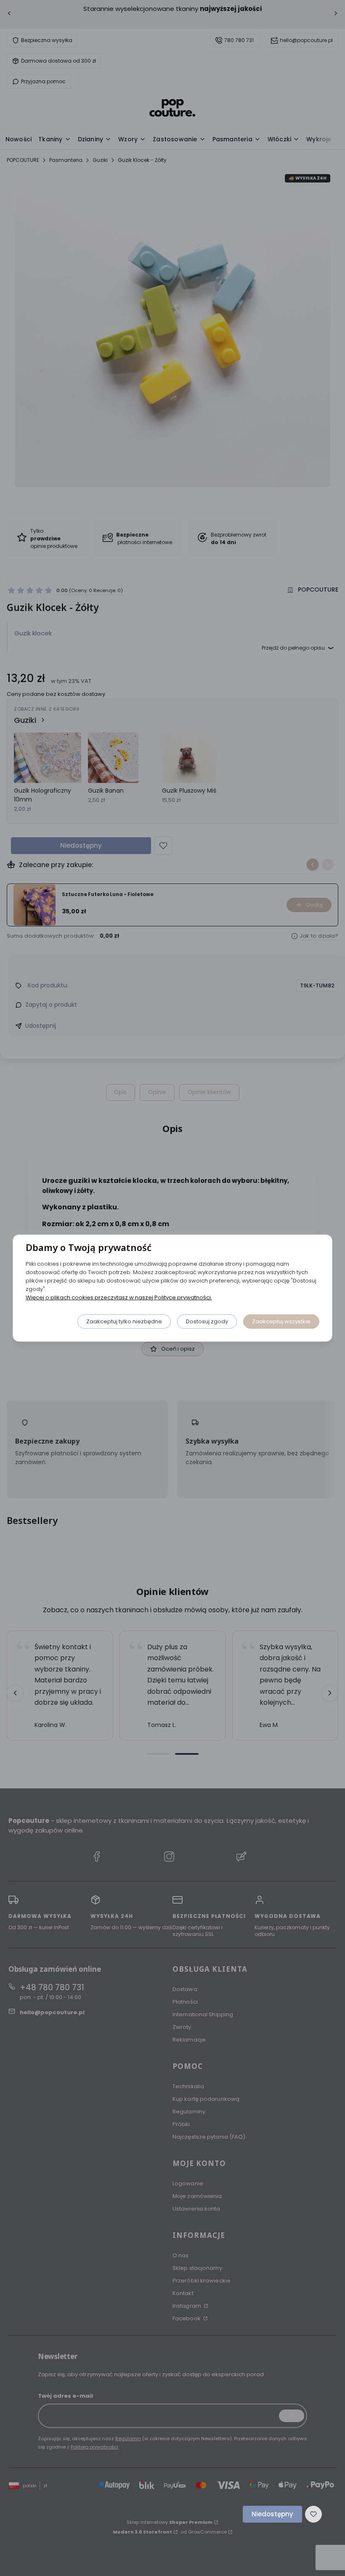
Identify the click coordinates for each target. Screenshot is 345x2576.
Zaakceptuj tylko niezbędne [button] (124, 1321)
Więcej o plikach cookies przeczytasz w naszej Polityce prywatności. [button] (119, 1297)
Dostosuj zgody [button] (207, 1321)
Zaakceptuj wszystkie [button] (281, 1321)
